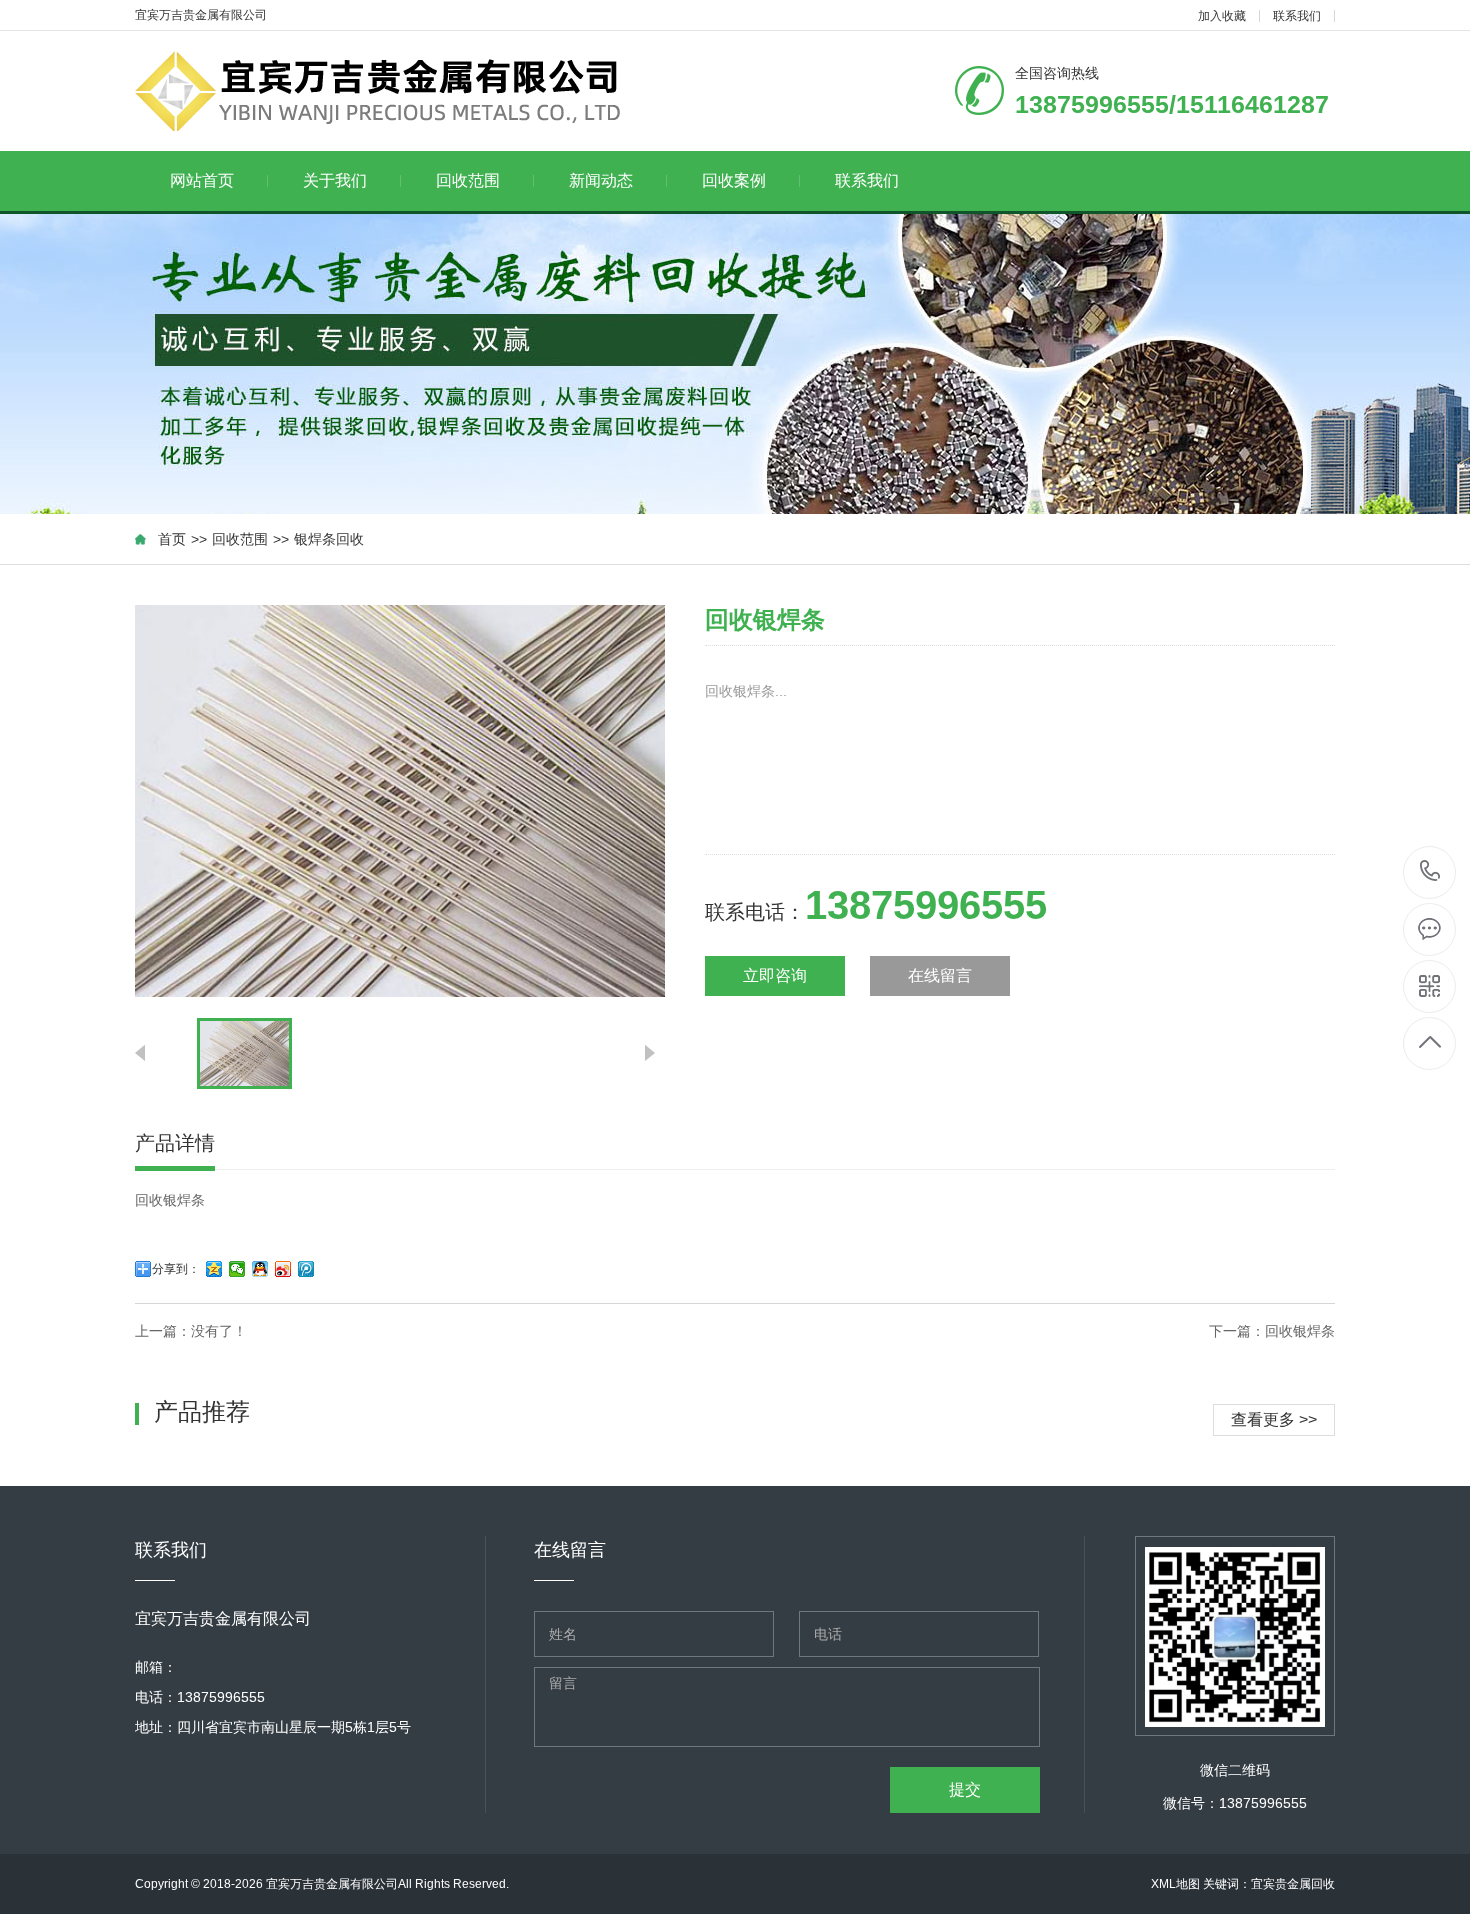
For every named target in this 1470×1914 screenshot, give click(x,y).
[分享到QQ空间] (214, 1269)
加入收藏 (1222, 16)
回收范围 (468, 180)
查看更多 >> (1274, 1419)
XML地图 (1175, 1884)
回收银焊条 (1300, 1331)
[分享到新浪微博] (283, 1269)
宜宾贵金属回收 (1293, 1884)
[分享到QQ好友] (260, 1269)
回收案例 (734, 180)
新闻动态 (601, 180)
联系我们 (1297, 16)
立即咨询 (775, 975)
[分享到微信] (237, 1269)
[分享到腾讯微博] (306, 1269)
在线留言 (940, 975)
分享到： (176, 1269)
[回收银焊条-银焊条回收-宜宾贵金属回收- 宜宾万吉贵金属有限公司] (392, 91)
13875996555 (1430, 872)
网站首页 (202, 180)
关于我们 (335, 180)
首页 (172, 539)
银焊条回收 (329, 539)
